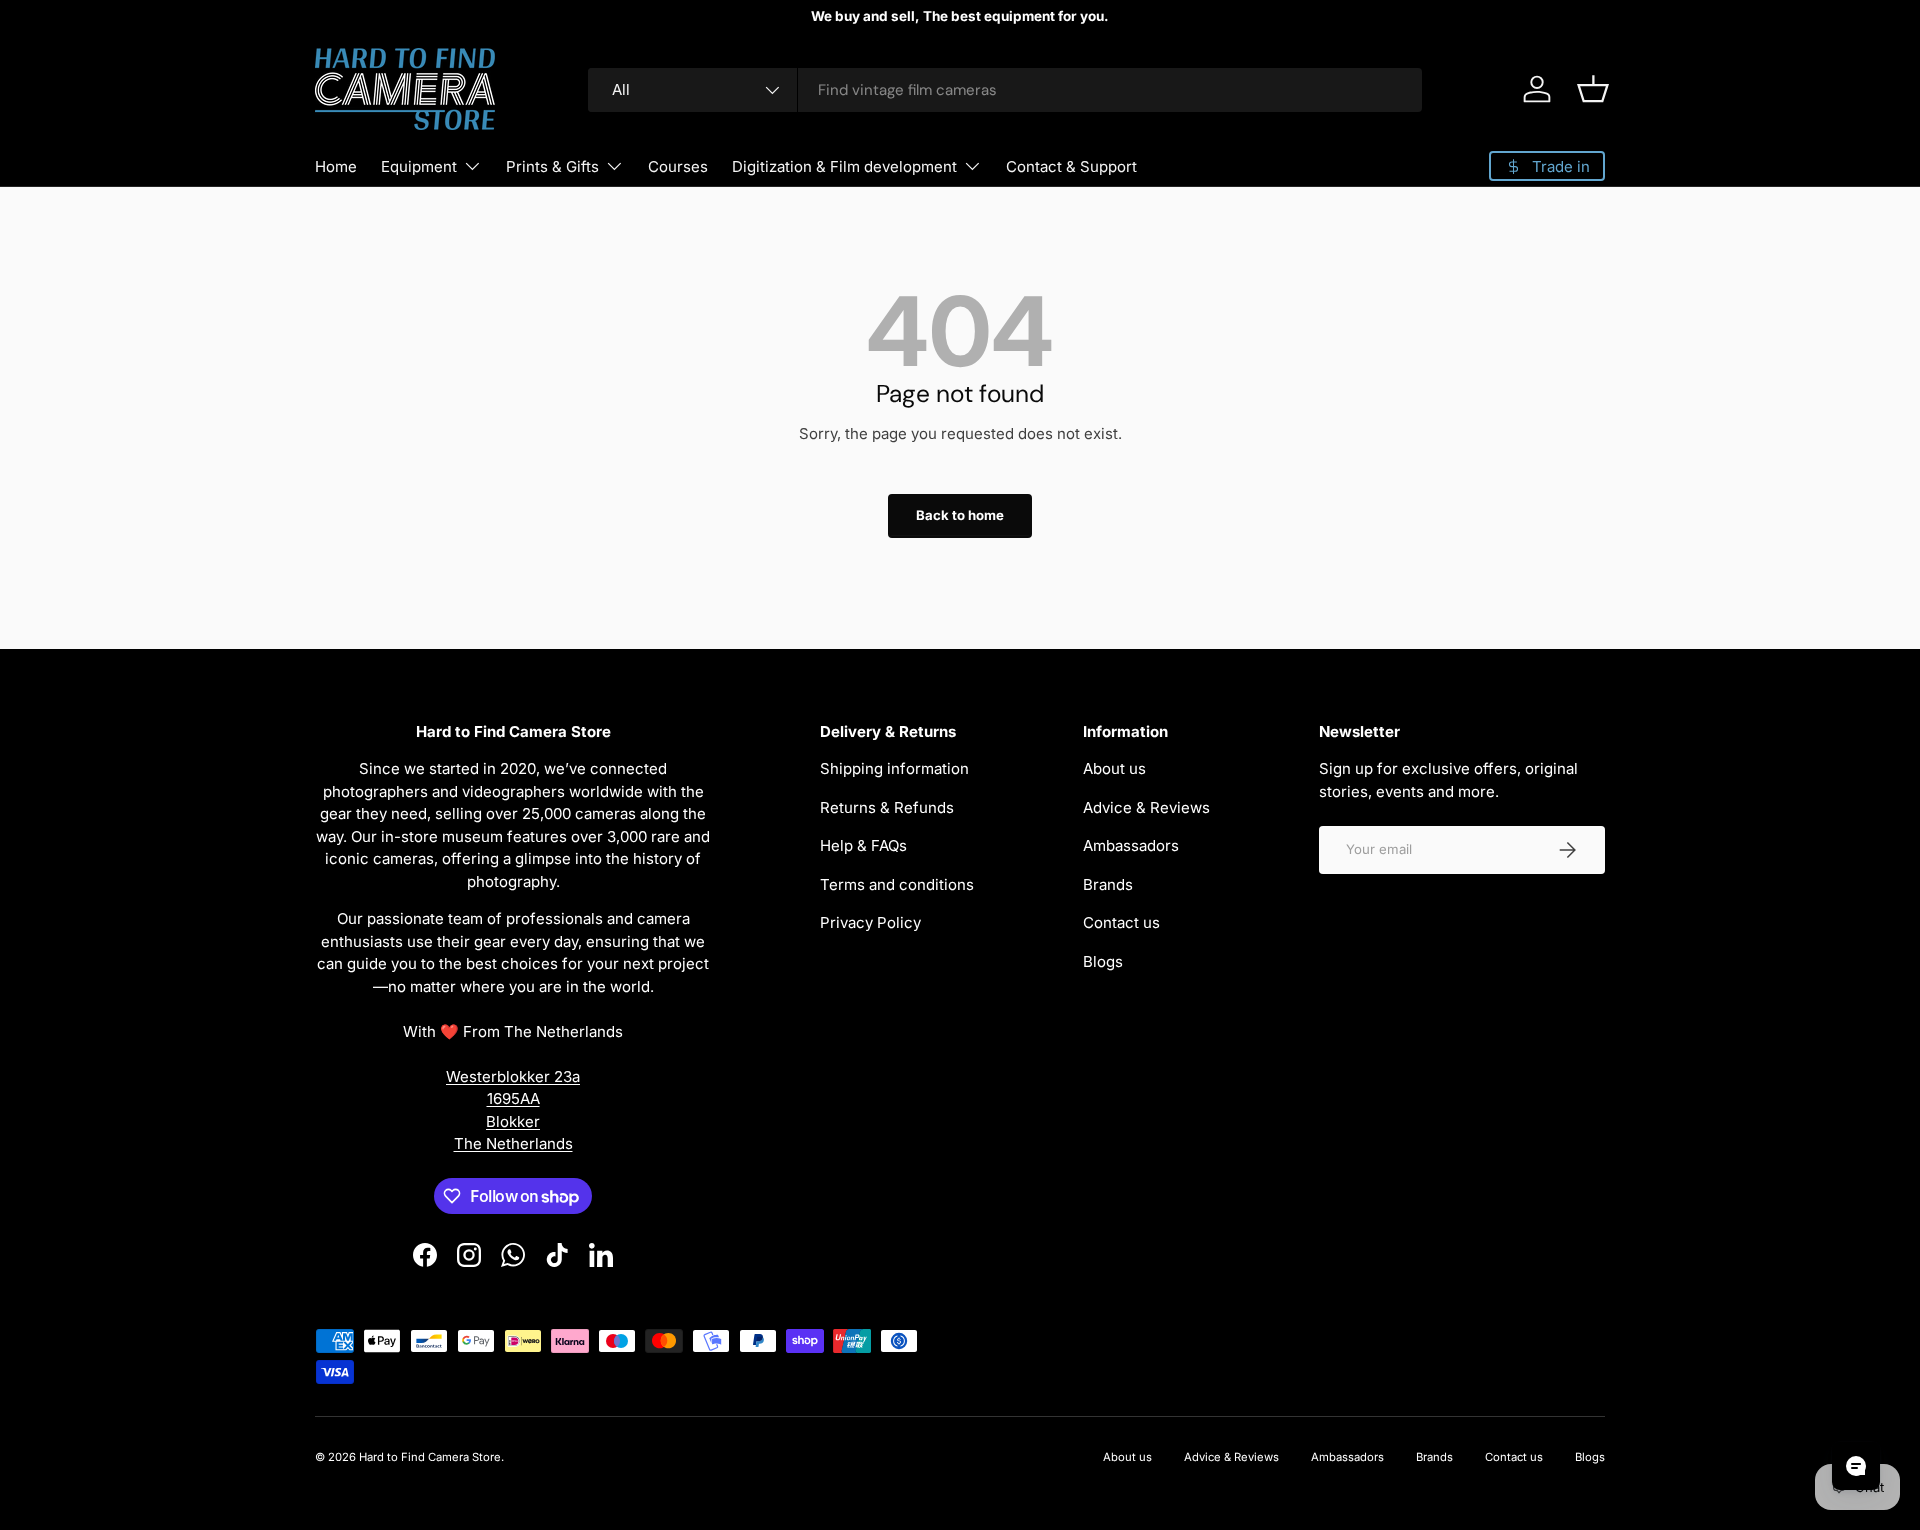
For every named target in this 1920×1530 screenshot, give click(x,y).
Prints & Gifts (552, 166)
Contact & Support (1071, 166)
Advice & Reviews (1146, 807)
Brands (1108, 884)
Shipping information (894, 768)
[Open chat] (1856, 1466)
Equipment (419, 166)
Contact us (1121, 922)
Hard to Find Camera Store (430, 1457)
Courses (678, 166)
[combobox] (1005, 90)
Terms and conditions (897, 884)
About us (1114, 768)
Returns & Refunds (887, 807)
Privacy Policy (870, 922)
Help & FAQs (863, 845)
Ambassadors (1131, 845)
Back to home (960, 515)
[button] (1593, 89)
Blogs (1103, 961)
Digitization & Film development (844, 166)
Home (336, 166)
